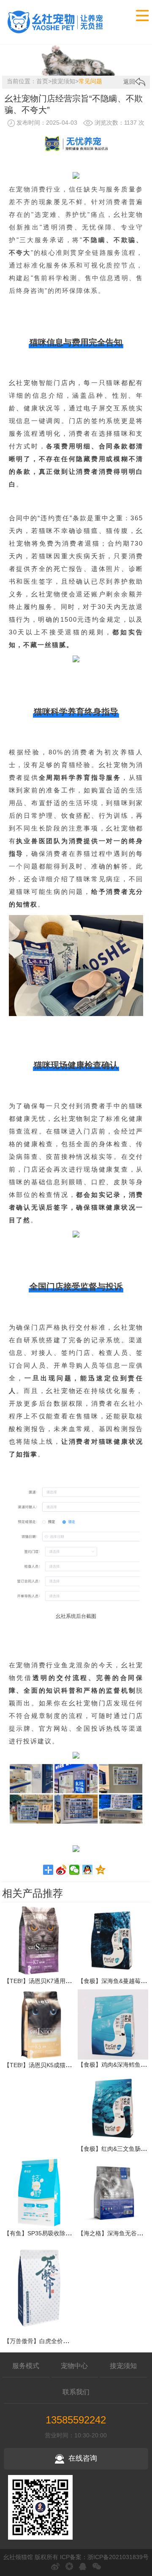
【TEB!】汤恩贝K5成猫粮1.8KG (46, 2065)
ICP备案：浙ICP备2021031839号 (104, 2557)
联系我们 (76, 2392)
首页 (42, 81)
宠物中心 (74, 2366)
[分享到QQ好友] (88, 1870)
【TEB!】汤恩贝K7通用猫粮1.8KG (49, 1981)
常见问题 (90, 81)
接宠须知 (63, 81)
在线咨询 (83, 2458)
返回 (129, 82)
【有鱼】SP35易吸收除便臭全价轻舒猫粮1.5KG (67, 2233)
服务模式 (26, 2366)
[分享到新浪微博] (61, 1870)
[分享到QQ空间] (101, 1870)
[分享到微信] (75, 1870)
